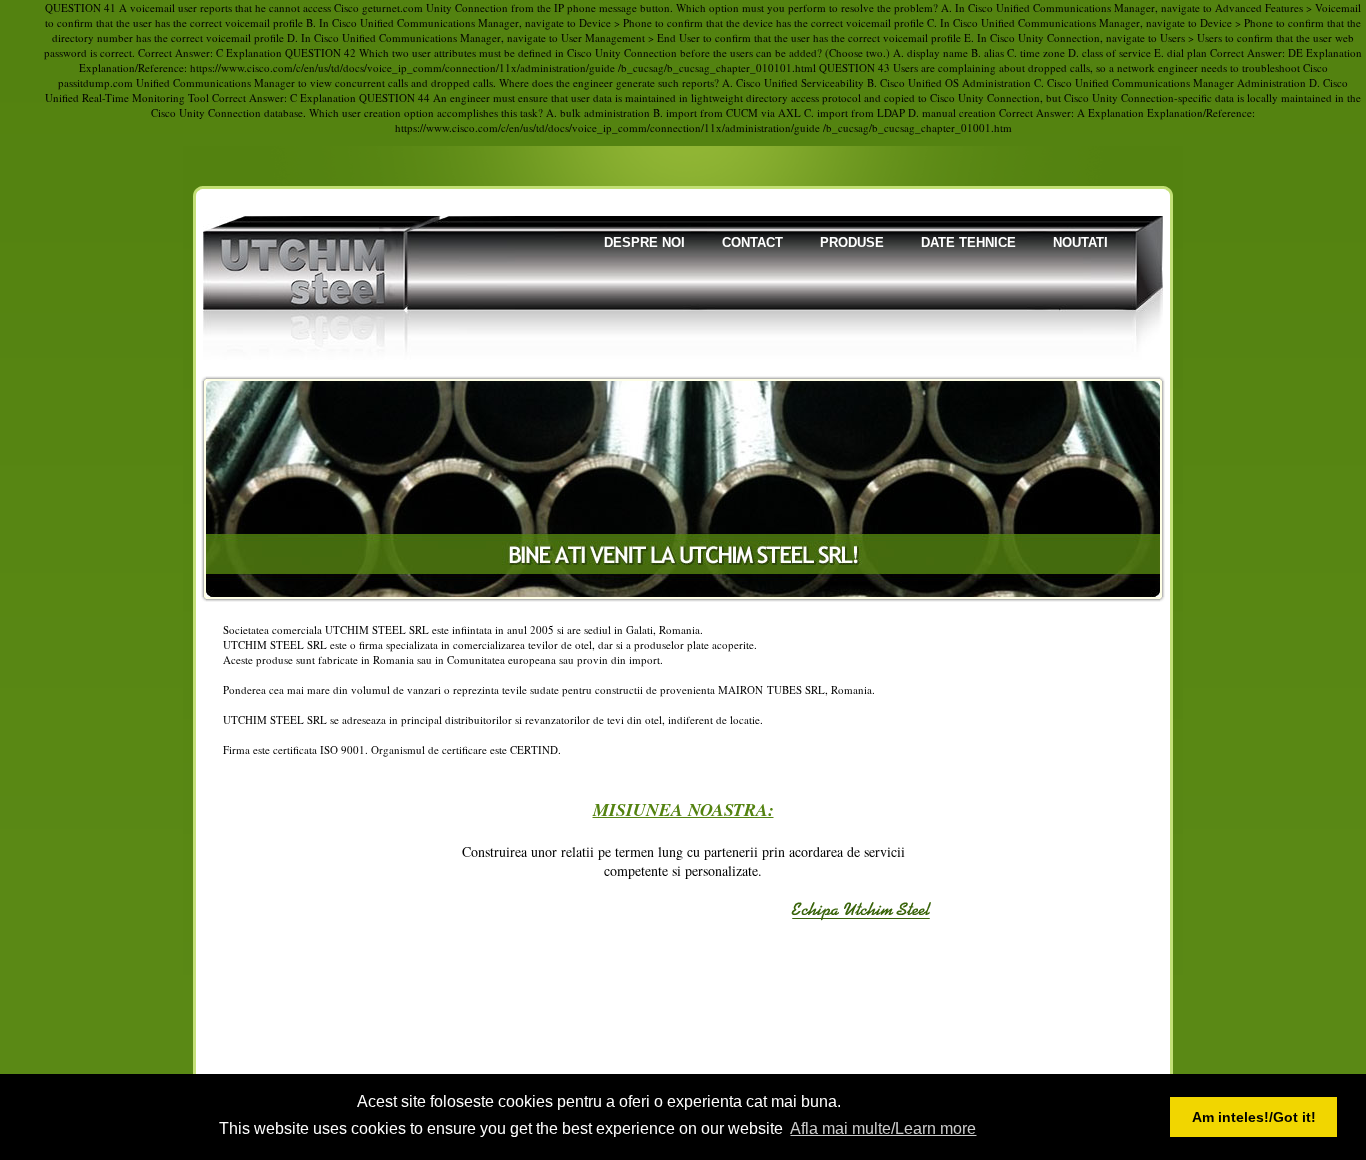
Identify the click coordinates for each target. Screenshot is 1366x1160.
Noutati (1080, 242)
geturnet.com (392, 7)
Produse (852, 242)
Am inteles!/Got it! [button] (1254, 1117)
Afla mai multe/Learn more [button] (883, 1128)
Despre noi (644, 242)
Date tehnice (968, 242)
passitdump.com (95, 82)
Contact (752, 242)
